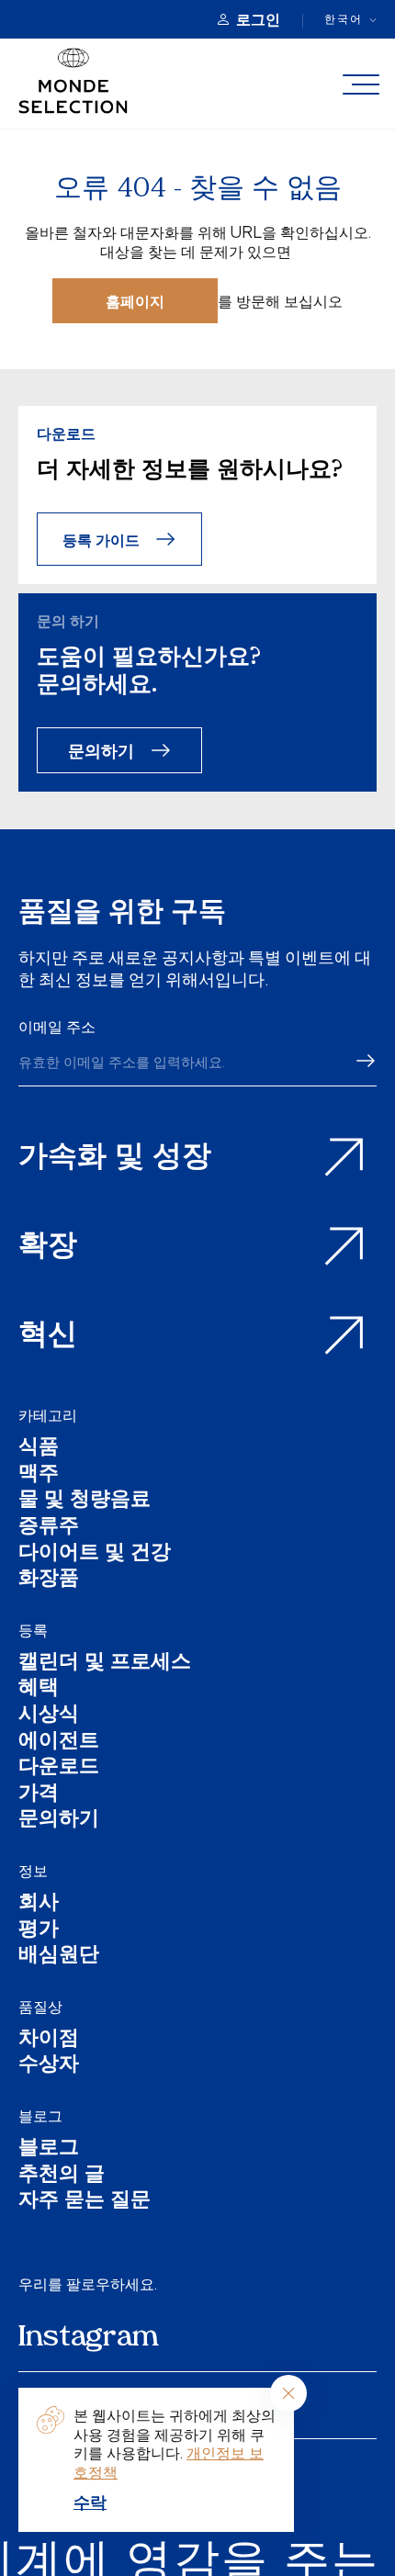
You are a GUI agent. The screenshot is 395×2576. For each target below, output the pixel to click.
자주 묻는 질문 (85, 2202)
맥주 (39, 1475)
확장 (48, 1247)
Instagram (89, 2338)
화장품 (49, 1580)
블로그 (40, 2116)
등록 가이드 (101, 540)
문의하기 (101, 750)
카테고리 (48, 1415)
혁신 (48, 1336)
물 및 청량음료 (85, 1501)
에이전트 (59, 1743)
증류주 (49, 1528)
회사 (39, 1904)
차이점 (49, 2040)
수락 (90, 2502)
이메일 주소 (57, 1027)
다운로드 (59, 1768)
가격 (39, 1795)
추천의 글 (62, 2176)
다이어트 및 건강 (95, 1554)
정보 (33, 1871)
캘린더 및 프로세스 (105, 1664)
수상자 (49, 2066)
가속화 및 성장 (115, 1158)
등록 (33, 1630)
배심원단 (59, 1957)
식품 (39, 1449)
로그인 (258, 19)
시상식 (49, 1716)
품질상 (40, 2007)
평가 (39, 1931)
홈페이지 (135, 301)
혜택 (39, 1689)
